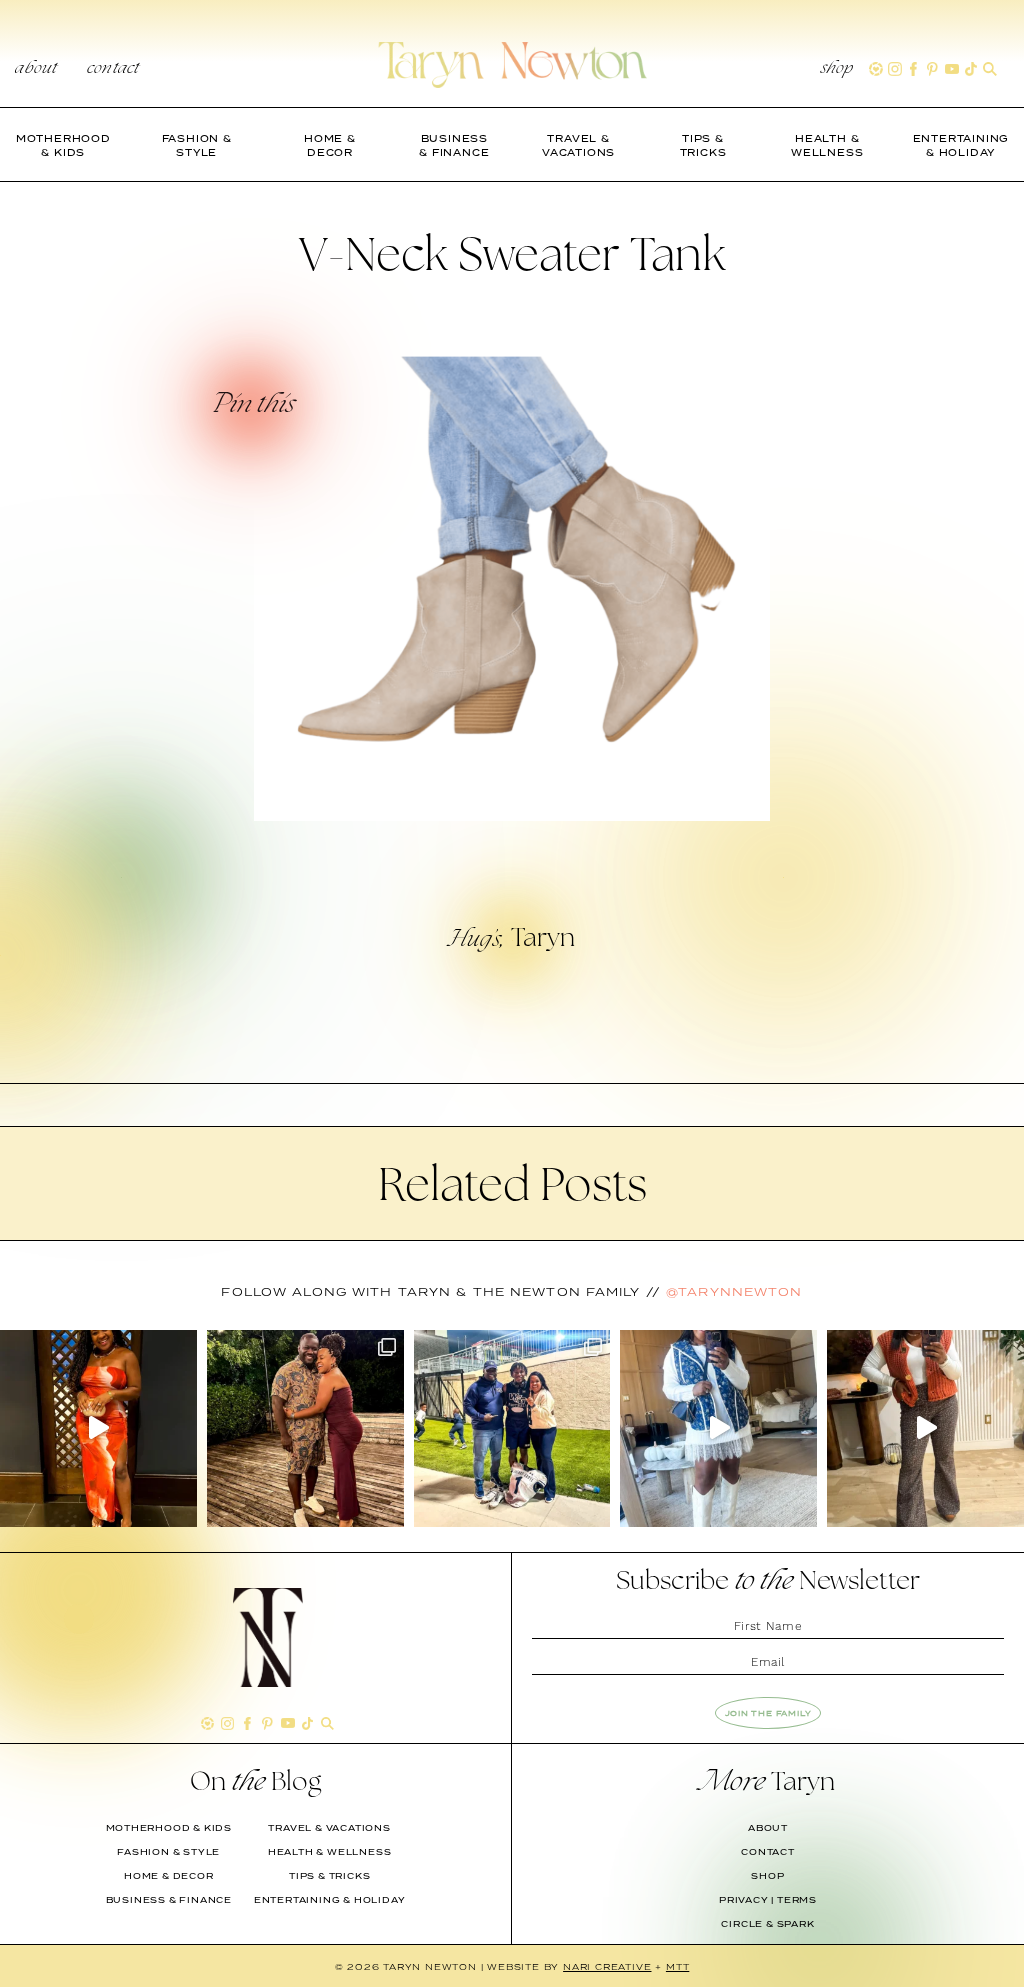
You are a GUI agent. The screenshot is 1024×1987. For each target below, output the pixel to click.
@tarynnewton (734, 1291)
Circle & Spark (767, 1924)
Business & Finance (169, 1900)
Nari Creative (607, 1966)
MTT (677, 1966)
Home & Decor (169, 1876)
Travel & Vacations (329, 1828)
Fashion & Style (168, 1852)
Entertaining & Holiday (330, 1900)
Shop (837, 69)
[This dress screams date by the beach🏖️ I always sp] (98, 1428)
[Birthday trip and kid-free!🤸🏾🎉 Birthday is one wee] (305, 1428)
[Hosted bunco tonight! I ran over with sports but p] (925, 1428)
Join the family (768, 1713)
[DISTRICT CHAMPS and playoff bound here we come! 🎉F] (512, 1428)
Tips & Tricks (329, 1876)
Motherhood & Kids (169, 1828)
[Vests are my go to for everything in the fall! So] (718, 1428)
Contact (113, 69)
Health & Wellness (330, 1852)
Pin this (253, 406)
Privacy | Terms (768, 1900)
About (36, 69)
